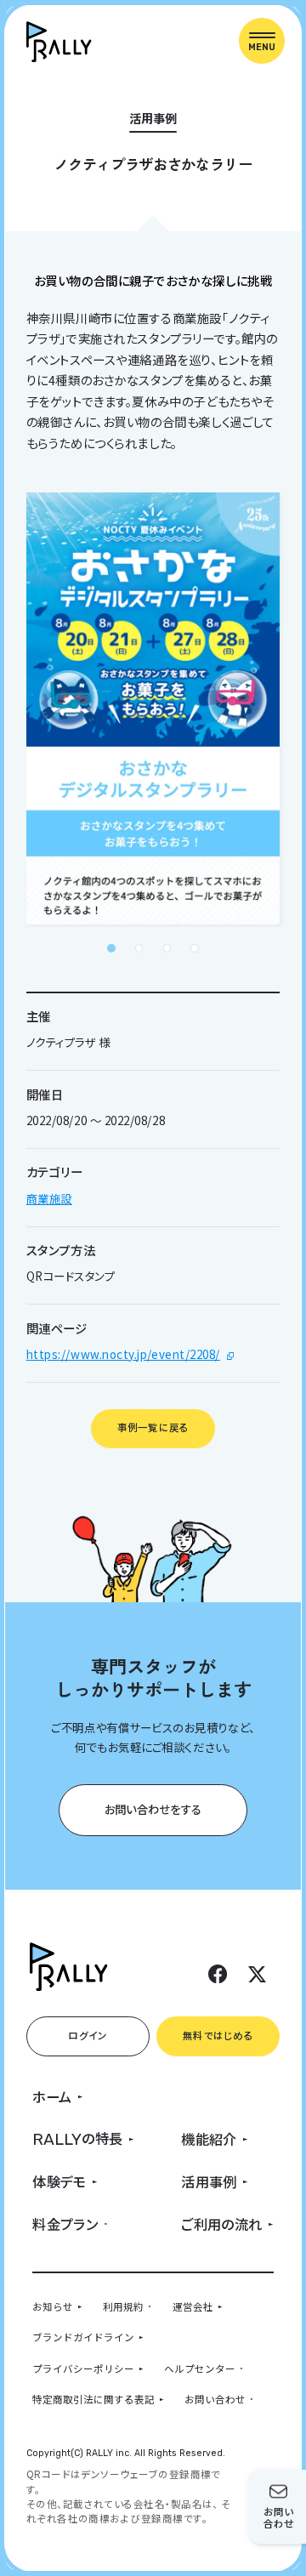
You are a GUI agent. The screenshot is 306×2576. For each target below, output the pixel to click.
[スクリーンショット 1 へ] (111, 948)
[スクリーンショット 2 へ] (139, 948)
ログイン (88, 2035)
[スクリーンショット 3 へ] (167, 948)
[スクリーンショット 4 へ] (195, 948)
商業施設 (49, 1198)
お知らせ (53, 2306)
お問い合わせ (215, 2399)
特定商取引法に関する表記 (93, 2399)
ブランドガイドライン (83, 2337)
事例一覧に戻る (153, 1427)
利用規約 (123, 2306)
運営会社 (193, 2306)
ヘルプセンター (200, 2368)
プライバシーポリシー (83, 2368)
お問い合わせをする (153, 1809)
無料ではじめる (218, 2035)
